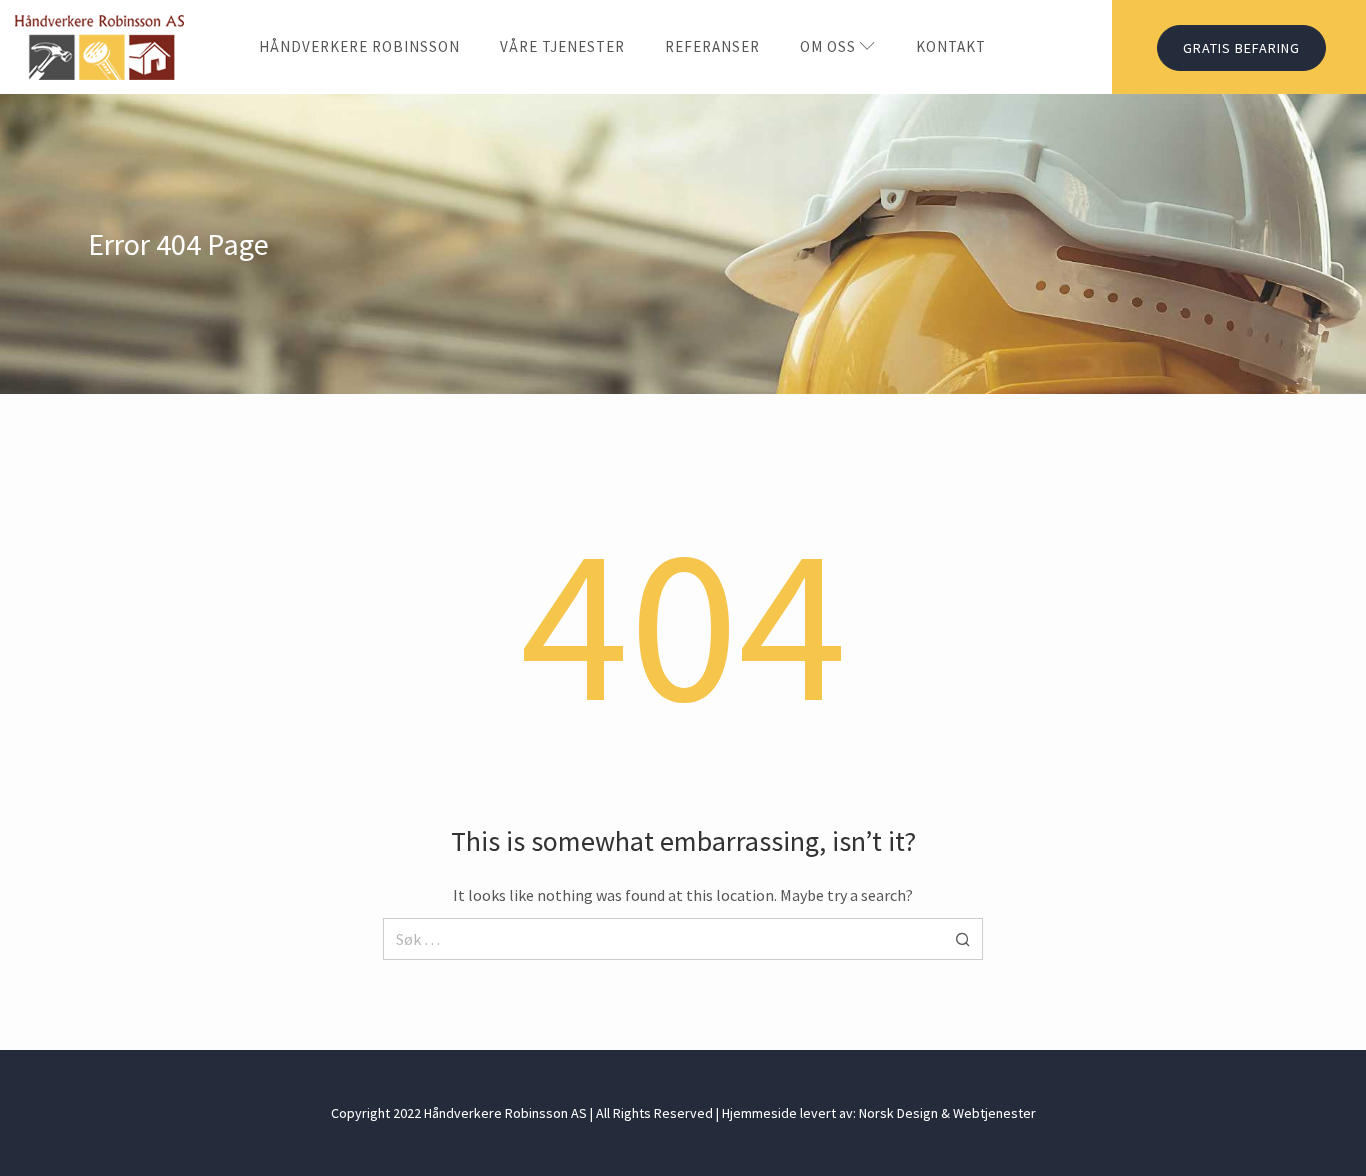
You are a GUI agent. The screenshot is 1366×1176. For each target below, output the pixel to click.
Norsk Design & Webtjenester (947, 1113)
